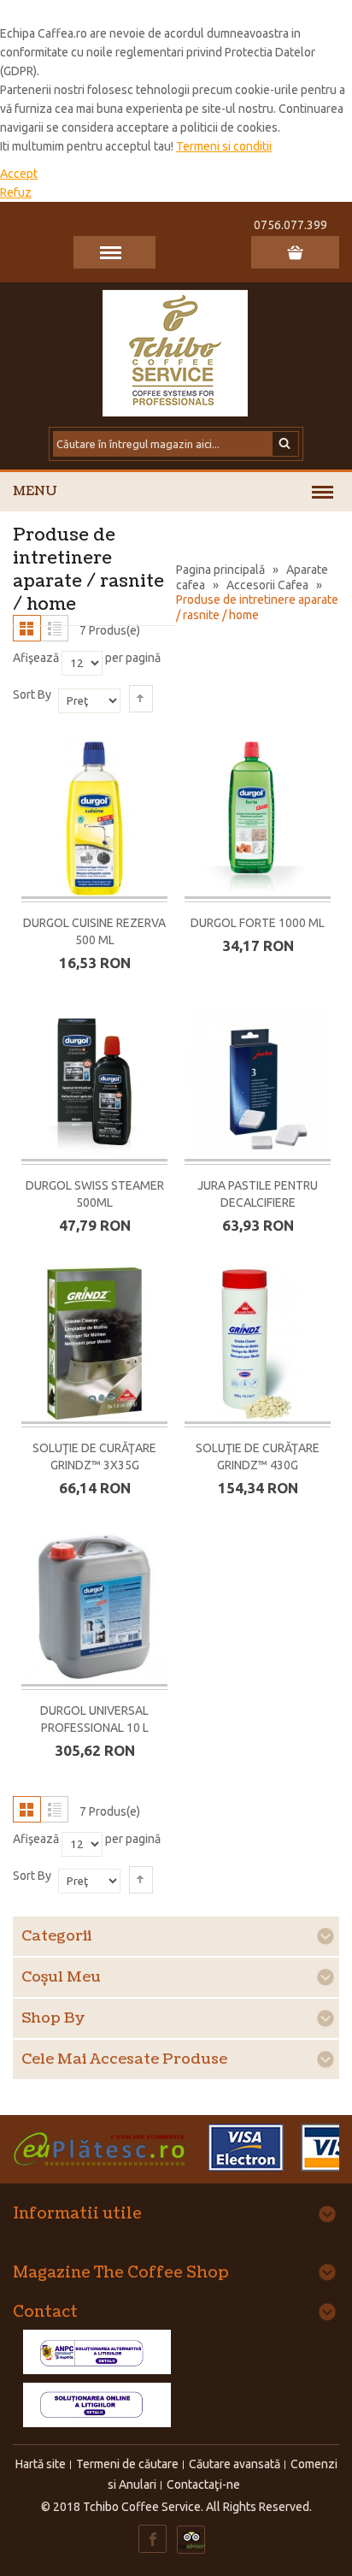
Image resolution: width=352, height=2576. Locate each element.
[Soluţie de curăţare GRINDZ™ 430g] (258, 1345)
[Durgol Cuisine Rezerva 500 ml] (94, 820)
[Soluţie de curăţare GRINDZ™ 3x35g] (94, 1345)
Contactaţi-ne (203, 2484)
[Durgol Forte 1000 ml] (258, 820)
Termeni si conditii (224, 146)
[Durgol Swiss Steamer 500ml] (94, 1082)
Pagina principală (220, 570)
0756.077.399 (290, 225)
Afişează (36, 658)
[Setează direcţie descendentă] (141, 699)
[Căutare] (286, 444)
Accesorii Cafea (267, 585)
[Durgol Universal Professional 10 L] (94, 1607)
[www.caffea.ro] (176, 352)
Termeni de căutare (127, 2464)
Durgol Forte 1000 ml (258, 923)
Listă (54, 628)
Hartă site (41, 2464)
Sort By (32, 694)
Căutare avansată (235, 2464)
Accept (19, 174)
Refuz (16, 192)
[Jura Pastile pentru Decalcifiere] (258, 1082)
